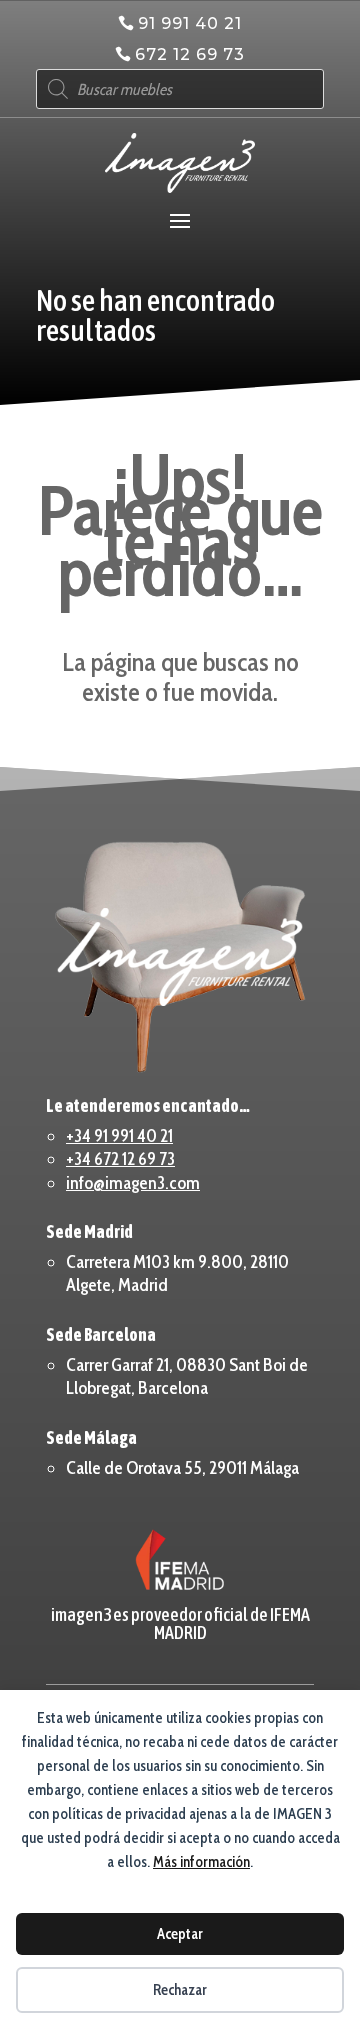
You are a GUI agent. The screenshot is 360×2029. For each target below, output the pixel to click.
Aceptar (180, 1934)
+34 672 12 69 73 (120, 1159)
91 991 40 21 (190, 23)
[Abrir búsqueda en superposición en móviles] (180, 89)
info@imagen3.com (133, 1183)
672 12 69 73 (190, 54)
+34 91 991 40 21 (119, 1136)
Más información (201, 1862)
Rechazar (180, 1990)
